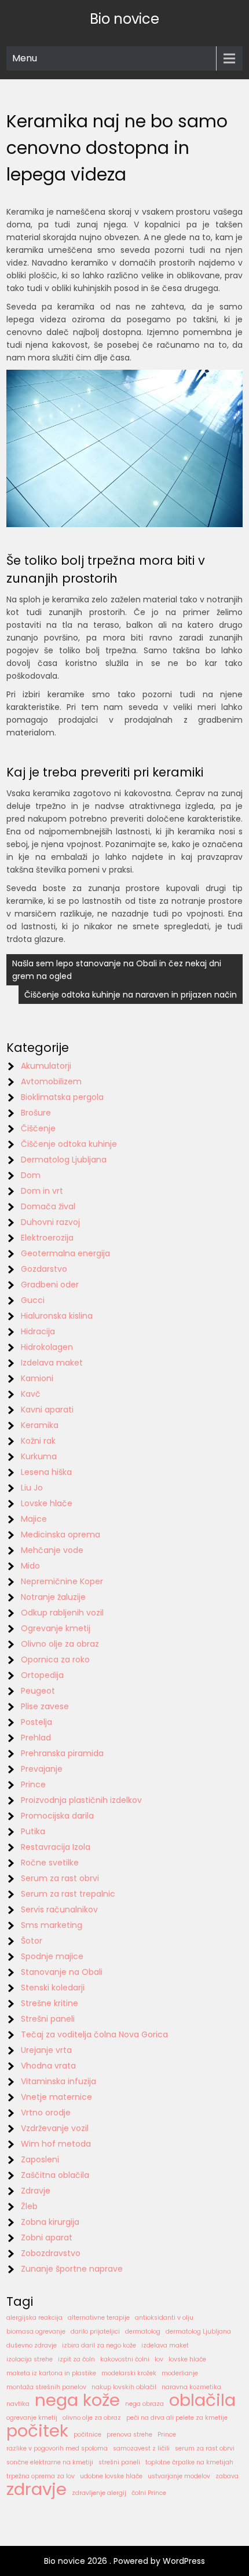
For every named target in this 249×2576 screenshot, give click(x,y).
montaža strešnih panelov (46, 2387)
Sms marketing (52, 1925)
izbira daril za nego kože (99, 2345)
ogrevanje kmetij (32, 2418)
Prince (33, 1784)
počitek (37, 2431)
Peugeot (38, 1691)
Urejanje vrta (46, 2050)
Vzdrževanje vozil (55, 2128)
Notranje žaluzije (53, 1597)
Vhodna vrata (48, 2066)
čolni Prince (149, 2493)
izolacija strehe (30, 2359)
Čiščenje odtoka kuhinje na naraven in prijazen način (131, 995)
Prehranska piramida (62, 1753)
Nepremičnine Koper (62, 1581)
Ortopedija (42, 1675)
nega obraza (144, 2404)
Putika (33, 1831)
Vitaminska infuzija (58, 2081)
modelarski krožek (129, 2373)
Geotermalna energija (65, 1253)
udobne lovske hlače (111, 2476)
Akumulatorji (46, 1066)
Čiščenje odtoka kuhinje (69, 1144)
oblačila (202, 2400)
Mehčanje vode (52, 1550)
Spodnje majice (52, 1956)
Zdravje (36, 2191)
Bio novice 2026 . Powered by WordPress (124, 2561)
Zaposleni (40, 2159)
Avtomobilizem (51, 1081)
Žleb (29, 2206)
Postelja (36, 1722)
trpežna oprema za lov (41, 2476)
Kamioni (37, 1378)
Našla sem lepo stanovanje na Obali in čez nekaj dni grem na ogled (117, 970)
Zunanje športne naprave (72, 2269)
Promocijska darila (57, 1816)
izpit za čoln (76, 2359)
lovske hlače (187, 2359)
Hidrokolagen (47, 1347)
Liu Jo (32, 1488)
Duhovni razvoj (50, 1222)
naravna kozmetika (191, 2387)
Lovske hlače (47, 1503)
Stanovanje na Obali (62, 1972)
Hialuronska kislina (57, 1316)
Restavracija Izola (56, 1847)
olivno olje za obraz (92, 2418)
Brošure (36, 1113)
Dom (31, 1175)
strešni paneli (119, 2462)
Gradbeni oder (50, 1285)
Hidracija (38, 1331)
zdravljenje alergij (99, 2493)
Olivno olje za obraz (60, 1644)
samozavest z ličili (141, 2448)
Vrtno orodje (46, 2113)
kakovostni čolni (125, 2359)
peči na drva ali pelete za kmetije (177, 2418)
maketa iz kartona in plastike (51, 2373)
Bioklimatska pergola (62, 1097)
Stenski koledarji (53, 1988)
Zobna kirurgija (50, 2222)
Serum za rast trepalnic (68, 1894)
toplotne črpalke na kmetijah (189, 2462)
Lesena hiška (46, 1472)
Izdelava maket (52, 1363)
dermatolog (143, 2332)
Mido (30, 1566)
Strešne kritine (50, 2003)
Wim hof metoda (56, 2144)
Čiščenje (38, 1128)
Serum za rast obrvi (60, 1878)
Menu (25, 58)
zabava (227, 2476)
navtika (18, 2404)
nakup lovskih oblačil (124, 2387)
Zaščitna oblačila (55, 2175)
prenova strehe (129, 2435)
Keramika (40, 1425)
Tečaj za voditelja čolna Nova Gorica (94, 2034)
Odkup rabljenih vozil (62, 1613)
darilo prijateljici (95, 2332)
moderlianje (180, 2373)
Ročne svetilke (50, 1863)
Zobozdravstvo (51, 2253)
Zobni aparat (47, 2238)
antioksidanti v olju (164, 2318)
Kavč (31, 1394)
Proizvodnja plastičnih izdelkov (81, 1800)
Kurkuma (39, 1456)
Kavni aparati (47, 1410)
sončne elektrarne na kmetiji (50, 2462)
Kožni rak (38, 1441)
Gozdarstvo (44, 1269)
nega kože (77, 2400)
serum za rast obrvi (205, 2448)
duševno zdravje (32, 2345)
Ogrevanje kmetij (56, 1628)
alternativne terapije (99, 2318)
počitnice (87, 2435)
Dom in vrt (42, 1191)
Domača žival (48, 1206)
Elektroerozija (47, 1238)
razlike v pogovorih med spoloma (57, 2448)
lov (159, 2359)
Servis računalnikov (59, 1909)
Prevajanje (42, 1769)
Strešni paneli (48, 2019)
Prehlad (36, 1738)
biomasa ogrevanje (36, 2332)
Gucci (33, 1300)
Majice (34, 1519)
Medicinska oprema (61, 1534)
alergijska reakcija (34, 2318)
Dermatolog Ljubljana (64, 1160)
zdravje (36, 2489)
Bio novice (124, 19)
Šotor (32, 1941)
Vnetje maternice (56, 2097)
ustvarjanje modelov (179, 2476)
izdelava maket (165, 2345)
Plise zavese (45, 1706)
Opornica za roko (55, 1659)
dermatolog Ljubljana (198, 2332)
